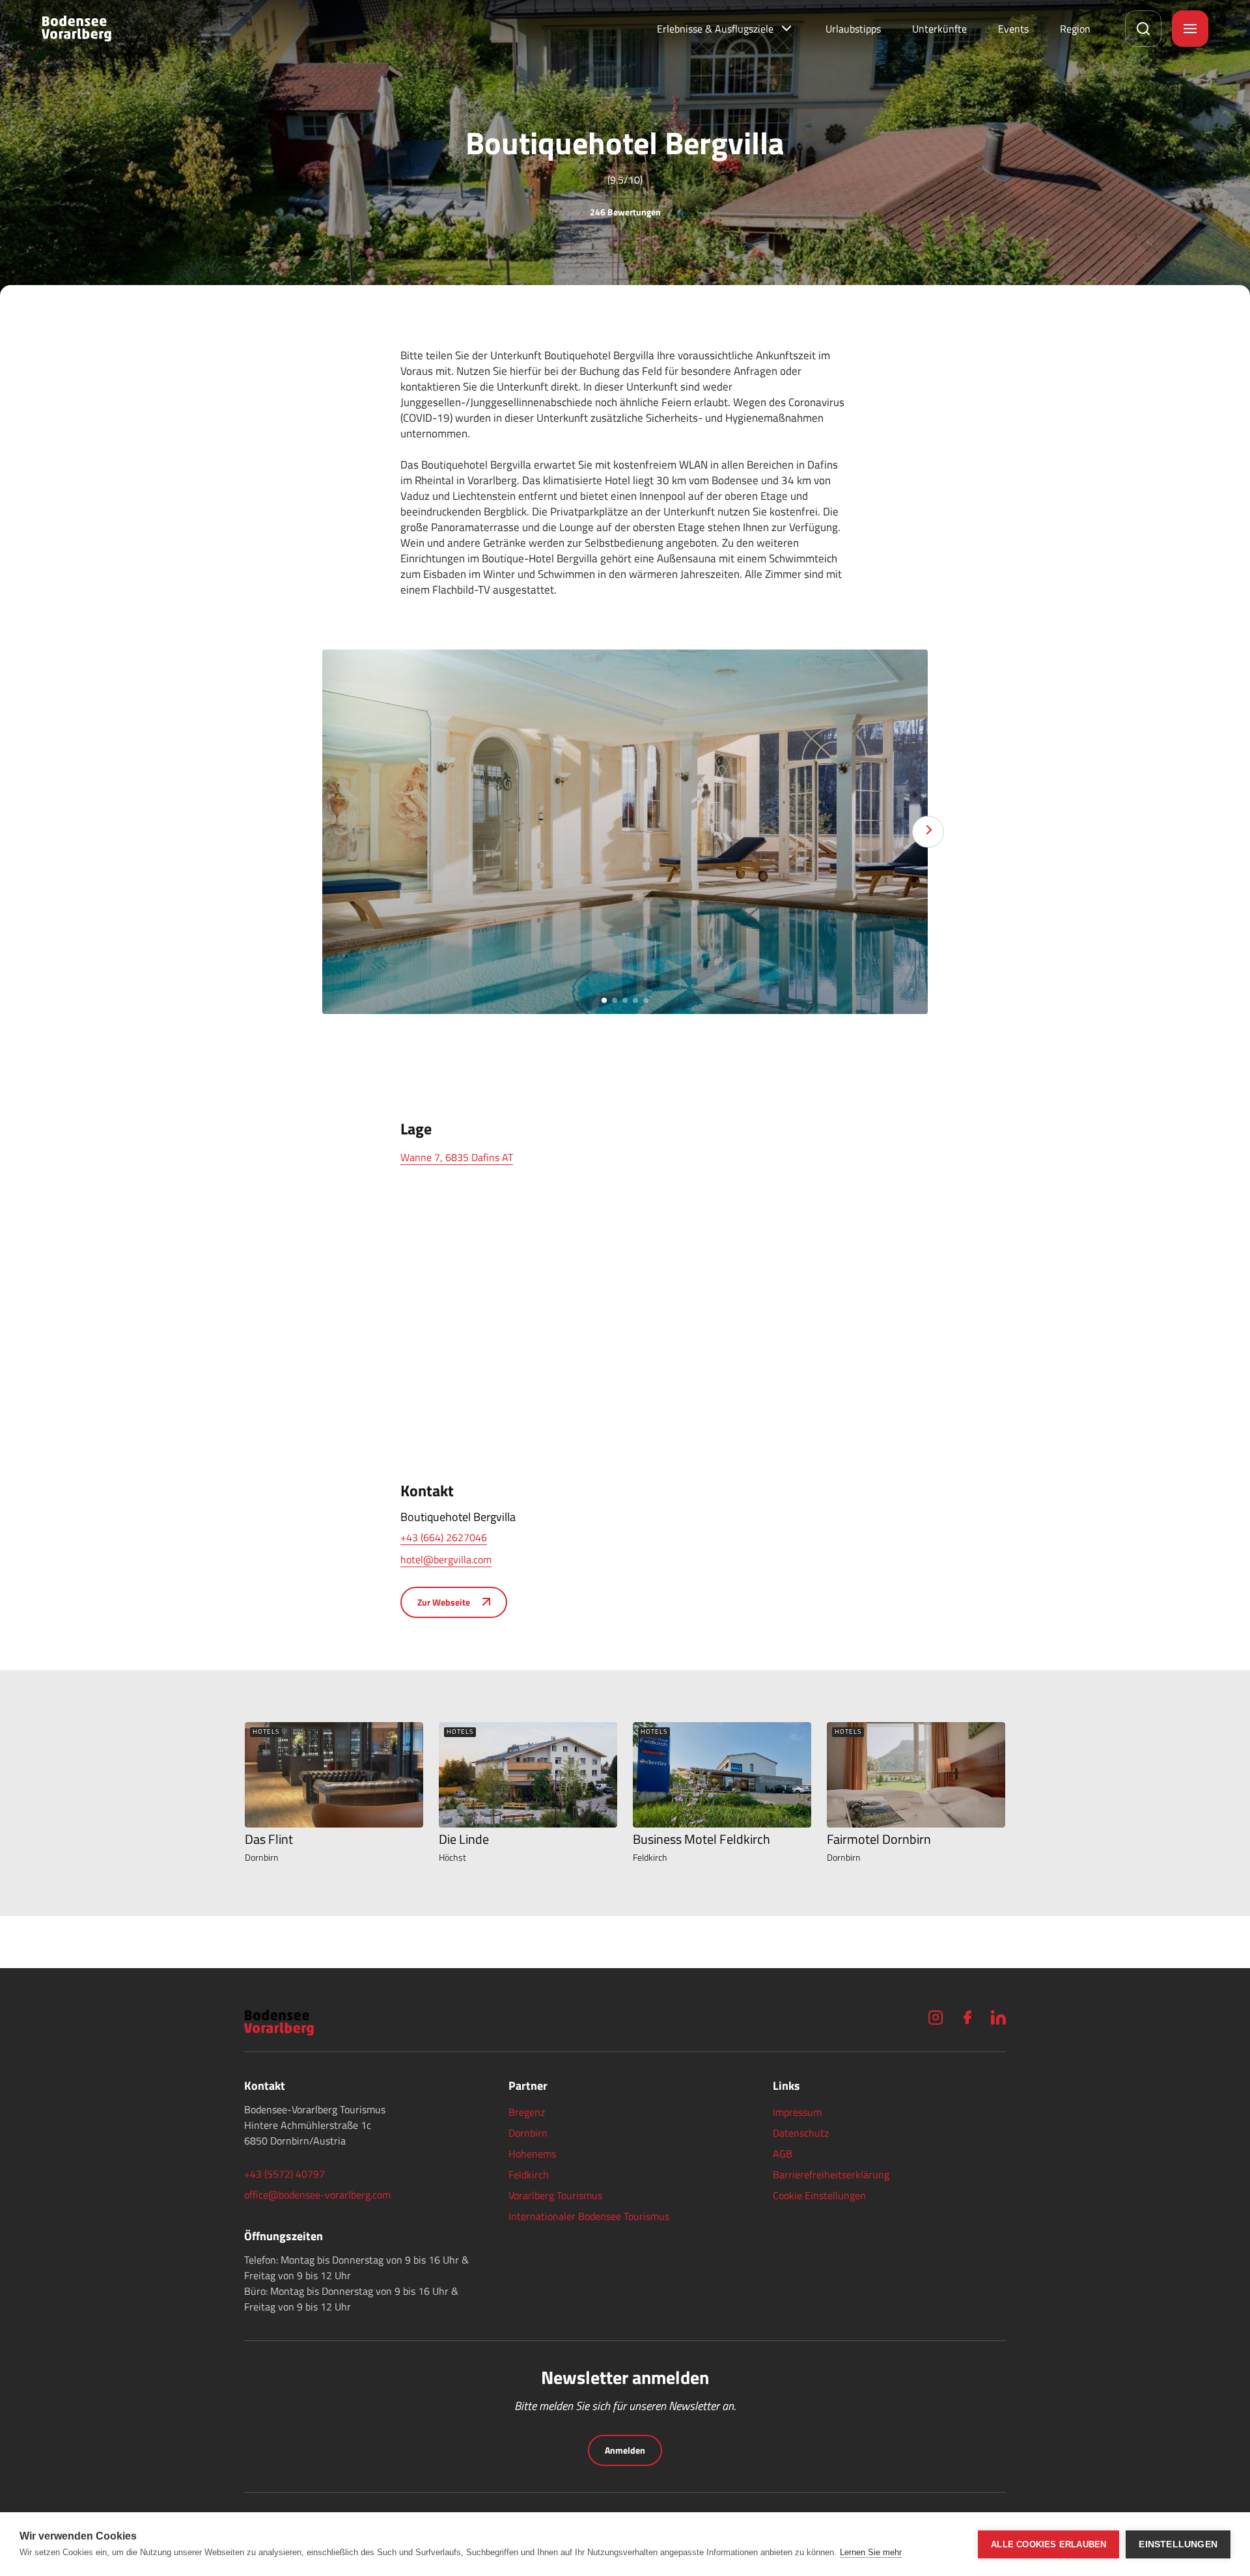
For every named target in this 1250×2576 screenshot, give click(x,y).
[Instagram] (936, 2017)
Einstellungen (1178, 2544)
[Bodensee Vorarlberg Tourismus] (76, 29)
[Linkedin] (998, 2017)
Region (1075, 29)
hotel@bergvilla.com (446, 1559)
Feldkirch (529, 2174)
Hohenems (532, 2154)
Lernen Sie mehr (871, 2552)
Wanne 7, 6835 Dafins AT (457, 1157)
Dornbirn (528, 2133)
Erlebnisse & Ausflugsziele (715, 29)
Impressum (797, 2112)
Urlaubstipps (853, 29)
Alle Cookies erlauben (1049, 2544)
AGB (783, 2154)
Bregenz (527, 2112)
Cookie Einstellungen (819, 2195)
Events (1013, 29)
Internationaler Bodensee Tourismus (589, 2216)
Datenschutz (801, 2133)
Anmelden (625, 2450)
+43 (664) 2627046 (444, 1537)
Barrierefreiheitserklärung (831, 2174)
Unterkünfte (939, 29)
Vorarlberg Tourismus (555, 2195)
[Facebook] (967, 2017)
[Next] (928, 832)
